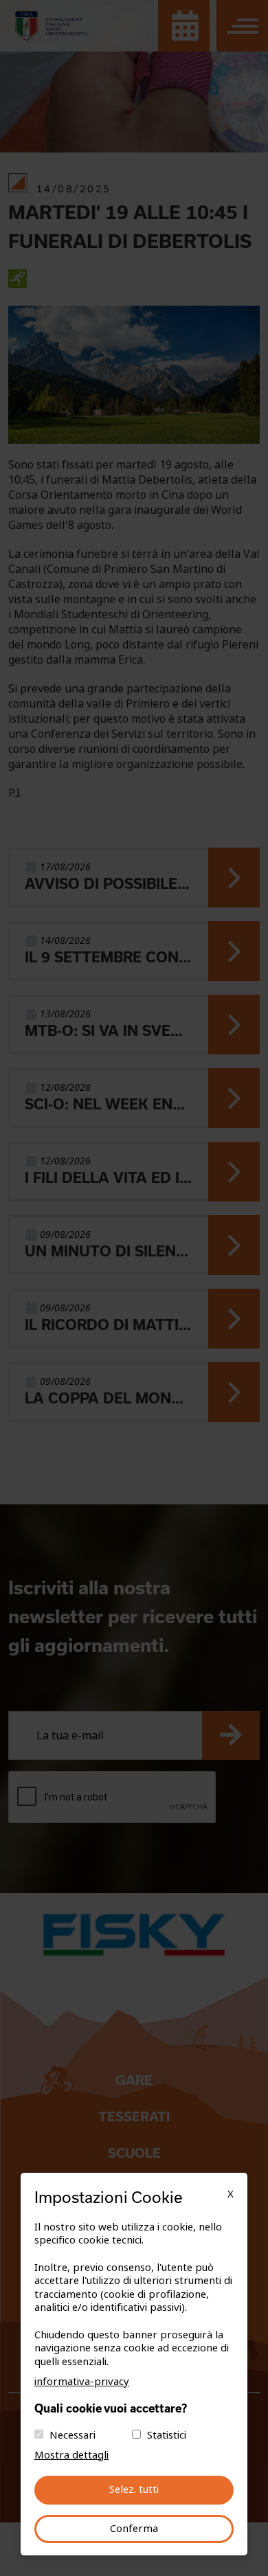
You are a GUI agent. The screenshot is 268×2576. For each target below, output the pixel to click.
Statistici (167, 2435)
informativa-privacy (82, 2382)
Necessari (72, 2435)
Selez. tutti (134, 2489)
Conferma (134, 2529)
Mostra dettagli (71, 2455)
